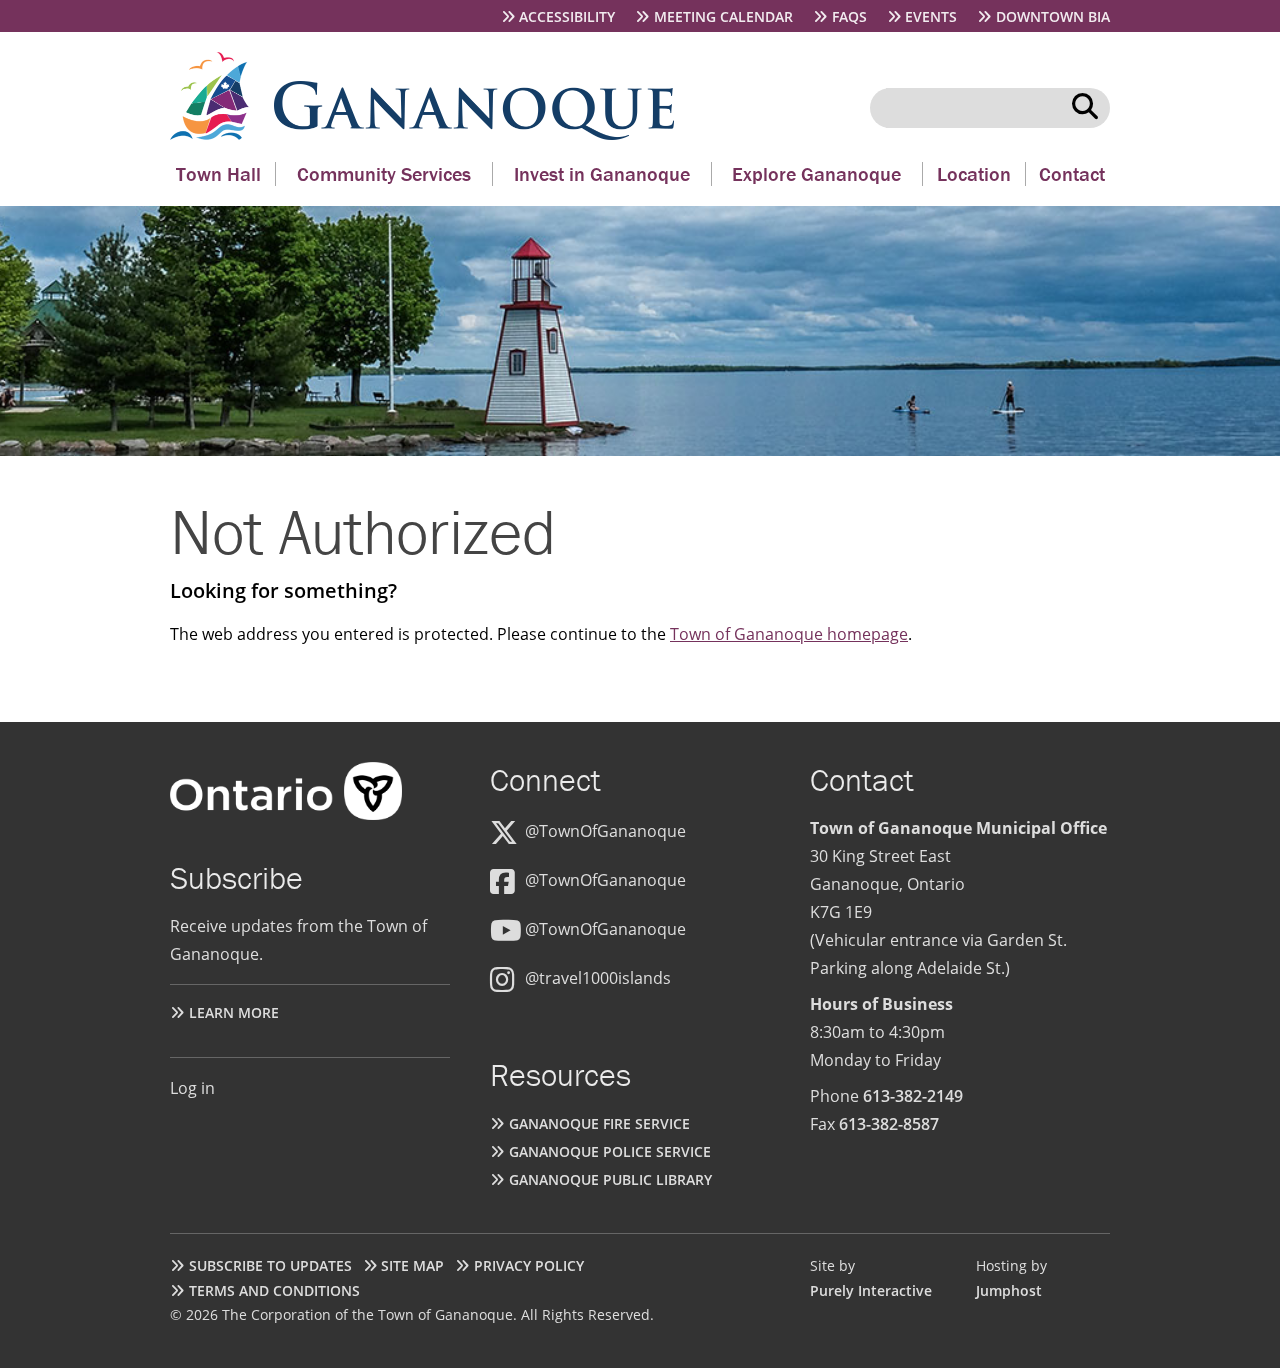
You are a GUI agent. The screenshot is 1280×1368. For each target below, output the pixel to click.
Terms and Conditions (274, 1290)
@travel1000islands (598, 978)
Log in (192, 1088)
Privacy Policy (529, 1265)
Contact (1072, 173)
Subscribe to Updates (270, 1265)
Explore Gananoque (816, 173)
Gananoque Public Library (610, 1179)
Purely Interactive (871, 1290)
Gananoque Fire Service (599, 1123)
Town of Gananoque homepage (789, 634)
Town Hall (218, 173)
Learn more (234, 1012)
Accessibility (567, 16)
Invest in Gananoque (602, 173)
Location (974, 173)
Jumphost (1009, 1290)
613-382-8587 (889, 1124)
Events (931, 16)
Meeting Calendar (723, 16)
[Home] (222, 134)
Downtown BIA (1053, 16)
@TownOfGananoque (605, 831)
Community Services (384, 173)
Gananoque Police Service (610, 1151)
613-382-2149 (913, 1096)
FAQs (849, 16)
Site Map (412, 1265)
